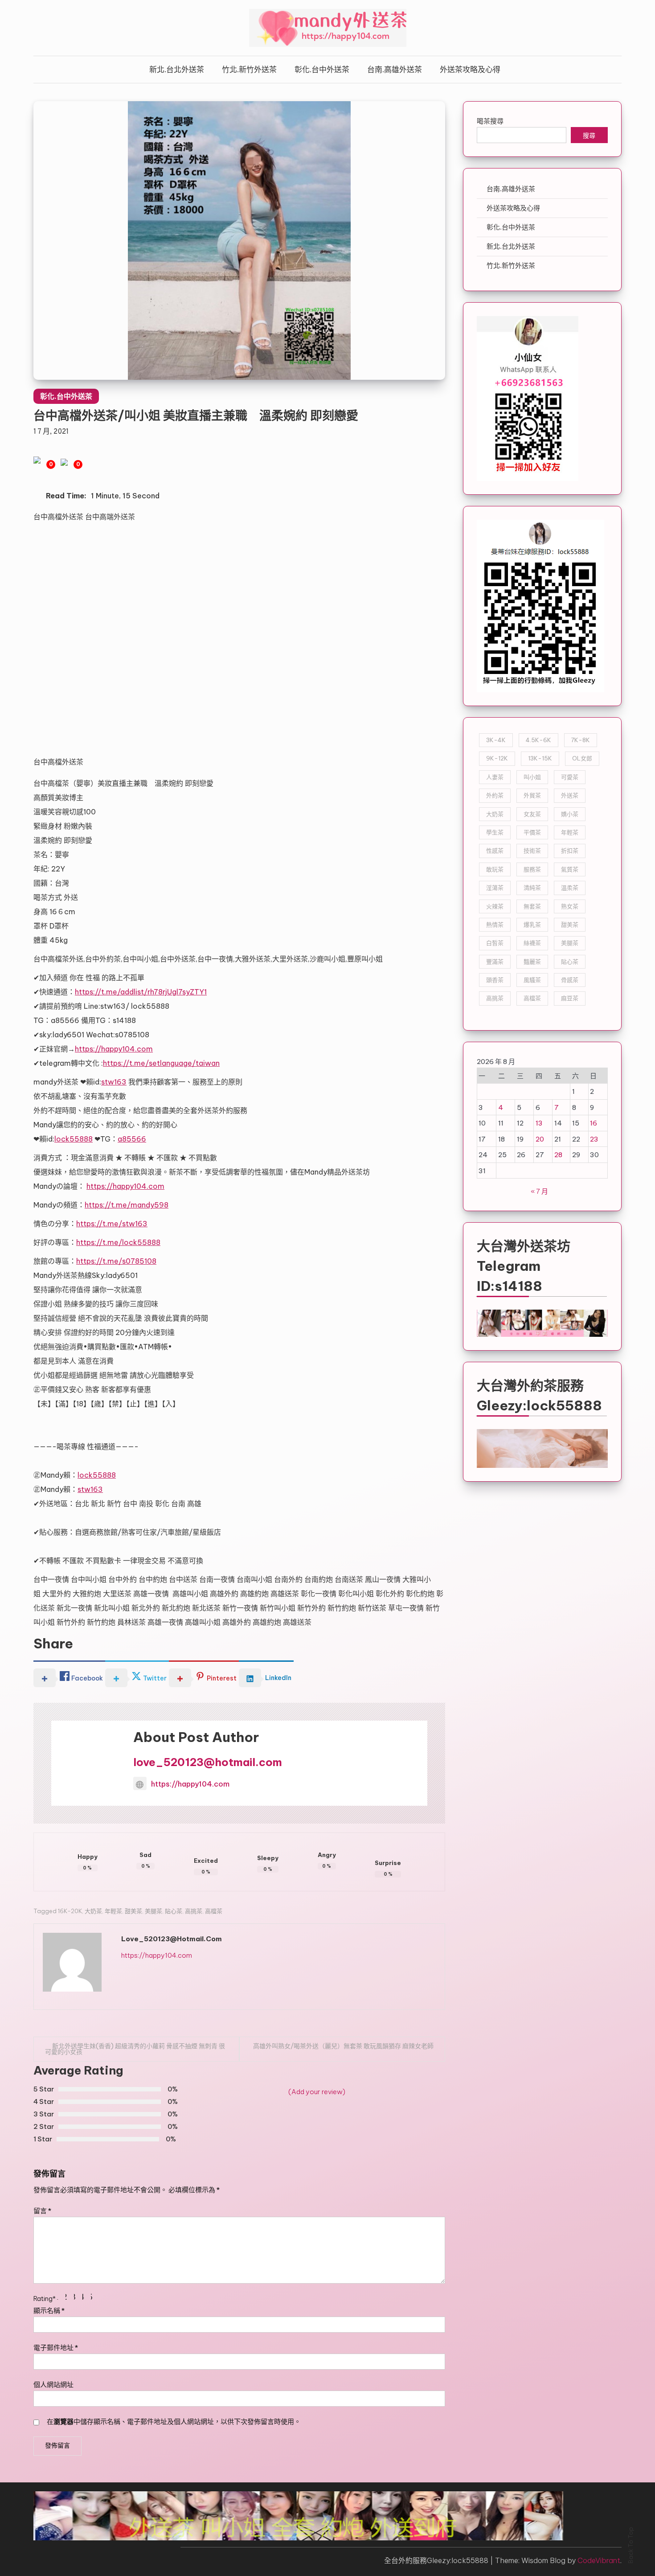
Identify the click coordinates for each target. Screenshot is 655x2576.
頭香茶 (495, 980)
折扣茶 (570, 850)
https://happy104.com (190, 1784)
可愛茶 (570, 777)
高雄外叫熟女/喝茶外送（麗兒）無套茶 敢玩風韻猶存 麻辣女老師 (343, 2046)
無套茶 (532, 906)
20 (540, 1139)
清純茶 (532, 887)
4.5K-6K (538, 740)
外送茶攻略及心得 (470, 70)
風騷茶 (532, 980)
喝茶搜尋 (490, 121)
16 (594, 1123)
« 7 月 (539, 1191)
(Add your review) (317, 2092)
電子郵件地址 (56, 2348)
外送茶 (570, 795)
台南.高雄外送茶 (395, 70)
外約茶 (495, 795)
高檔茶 (214, 1911)
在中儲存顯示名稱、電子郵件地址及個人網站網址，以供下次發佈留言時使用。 (174, 2422)
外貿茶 (532, 795)
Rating (45, 2299)
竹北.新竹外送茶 (249, 70)
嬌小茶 (570, 814)
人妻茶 (495, 777)
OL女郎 (582, 758)
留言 (42, 2211)
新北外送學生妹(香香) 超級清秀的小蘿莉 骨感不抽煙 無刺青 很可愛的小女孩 (135, 2049)
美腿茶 (154, 1911)
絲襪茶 (532, 943)
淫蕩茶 (495, 887)
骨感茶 (570, 980)
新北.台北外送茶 (177, 70)
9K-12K (497, 758)
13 (539, 1123)
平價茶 (532, 832)
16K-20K (70, 1911)
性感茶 (495, 850)
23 (594, 1139)
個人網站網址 (53, 2385)
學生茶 (495, 832)
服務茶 (532, 869)
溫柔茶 (570, 887)
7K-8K (581, 740)
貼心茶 (174, 1911)
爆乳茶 (532, 924)
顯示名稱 (49, 2311)
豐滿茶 (495, 961)
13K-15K (540, 758)
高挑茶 (194, 1911)
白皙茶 (495, 943)
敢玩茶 (495, 869)
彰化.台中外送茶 (322, 70)
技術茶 (532, 850)
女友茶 (532, 814)
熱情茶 (495, 924)
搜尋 (589, 136)
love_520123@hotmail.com (208, 1762)
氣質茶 (570, 869)
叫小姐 (532, 777)
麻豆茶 (570, 998)
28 (558, 1155)
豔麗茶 (532, 961)
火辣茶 (495, 906)
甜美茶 (133, 1911)
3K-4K (496, 740)
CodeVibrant (599, 2560)
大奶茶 (93, 1911)
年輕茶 (113, 1911)
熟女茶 (570, 906)
